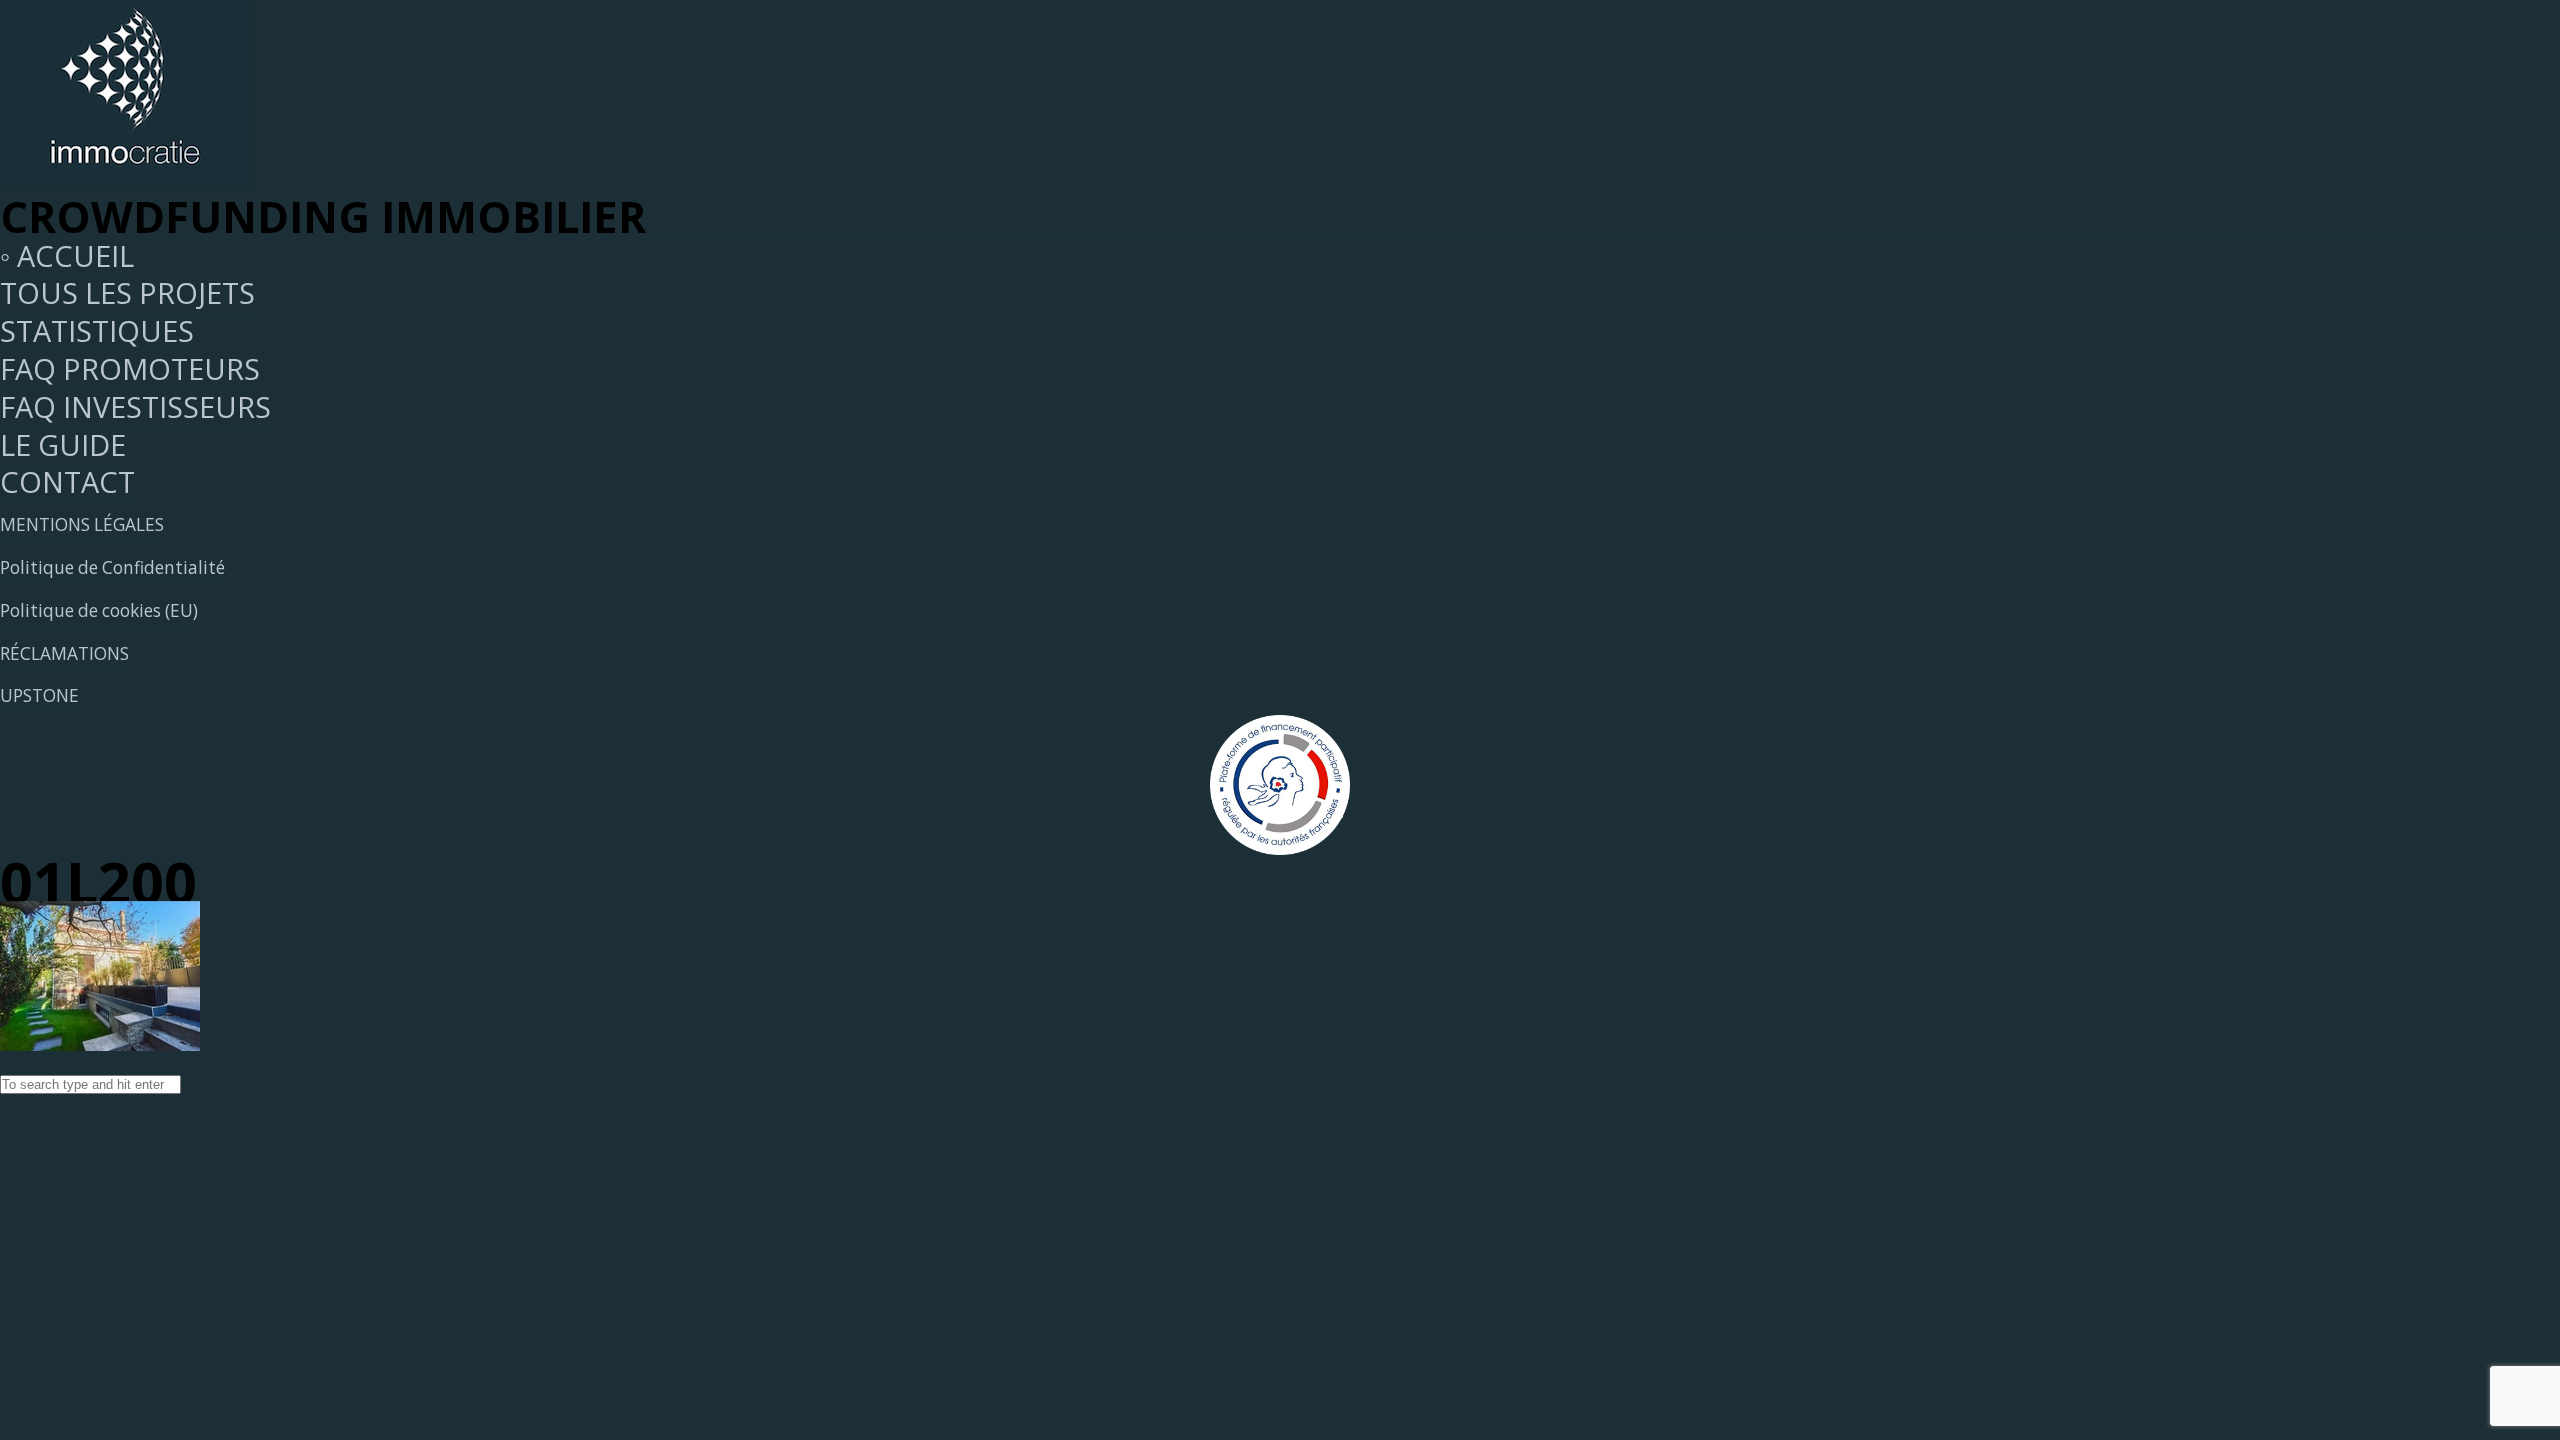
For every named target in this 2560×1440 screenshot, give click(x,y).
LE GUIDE (63, 444)
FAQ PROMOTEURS (130, 368)
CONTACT (67, 481)
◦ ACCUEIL (67, 255)
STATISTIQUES (97, 330)
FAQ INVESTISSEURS (135, 406)
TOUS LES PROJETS (127, 292)
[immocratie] (125, 178)
